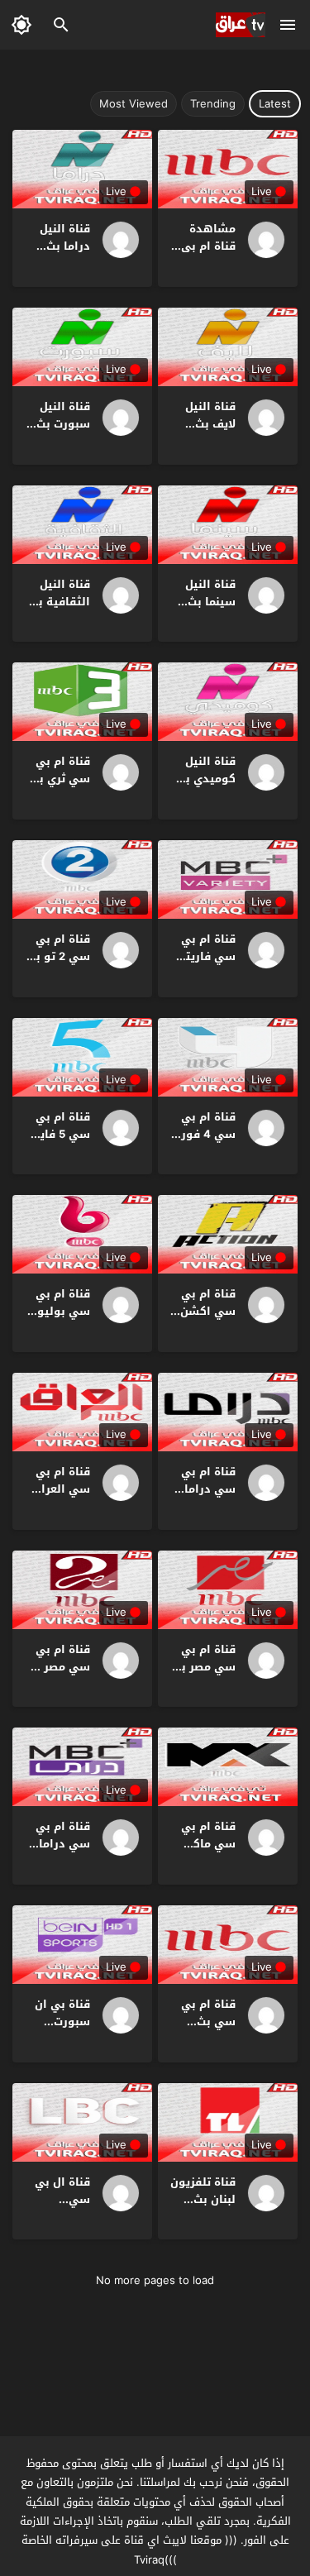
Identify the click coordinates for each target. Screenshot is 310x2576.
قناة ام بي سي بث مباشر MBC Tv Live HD (206, 2030)
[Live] (260, 240)
